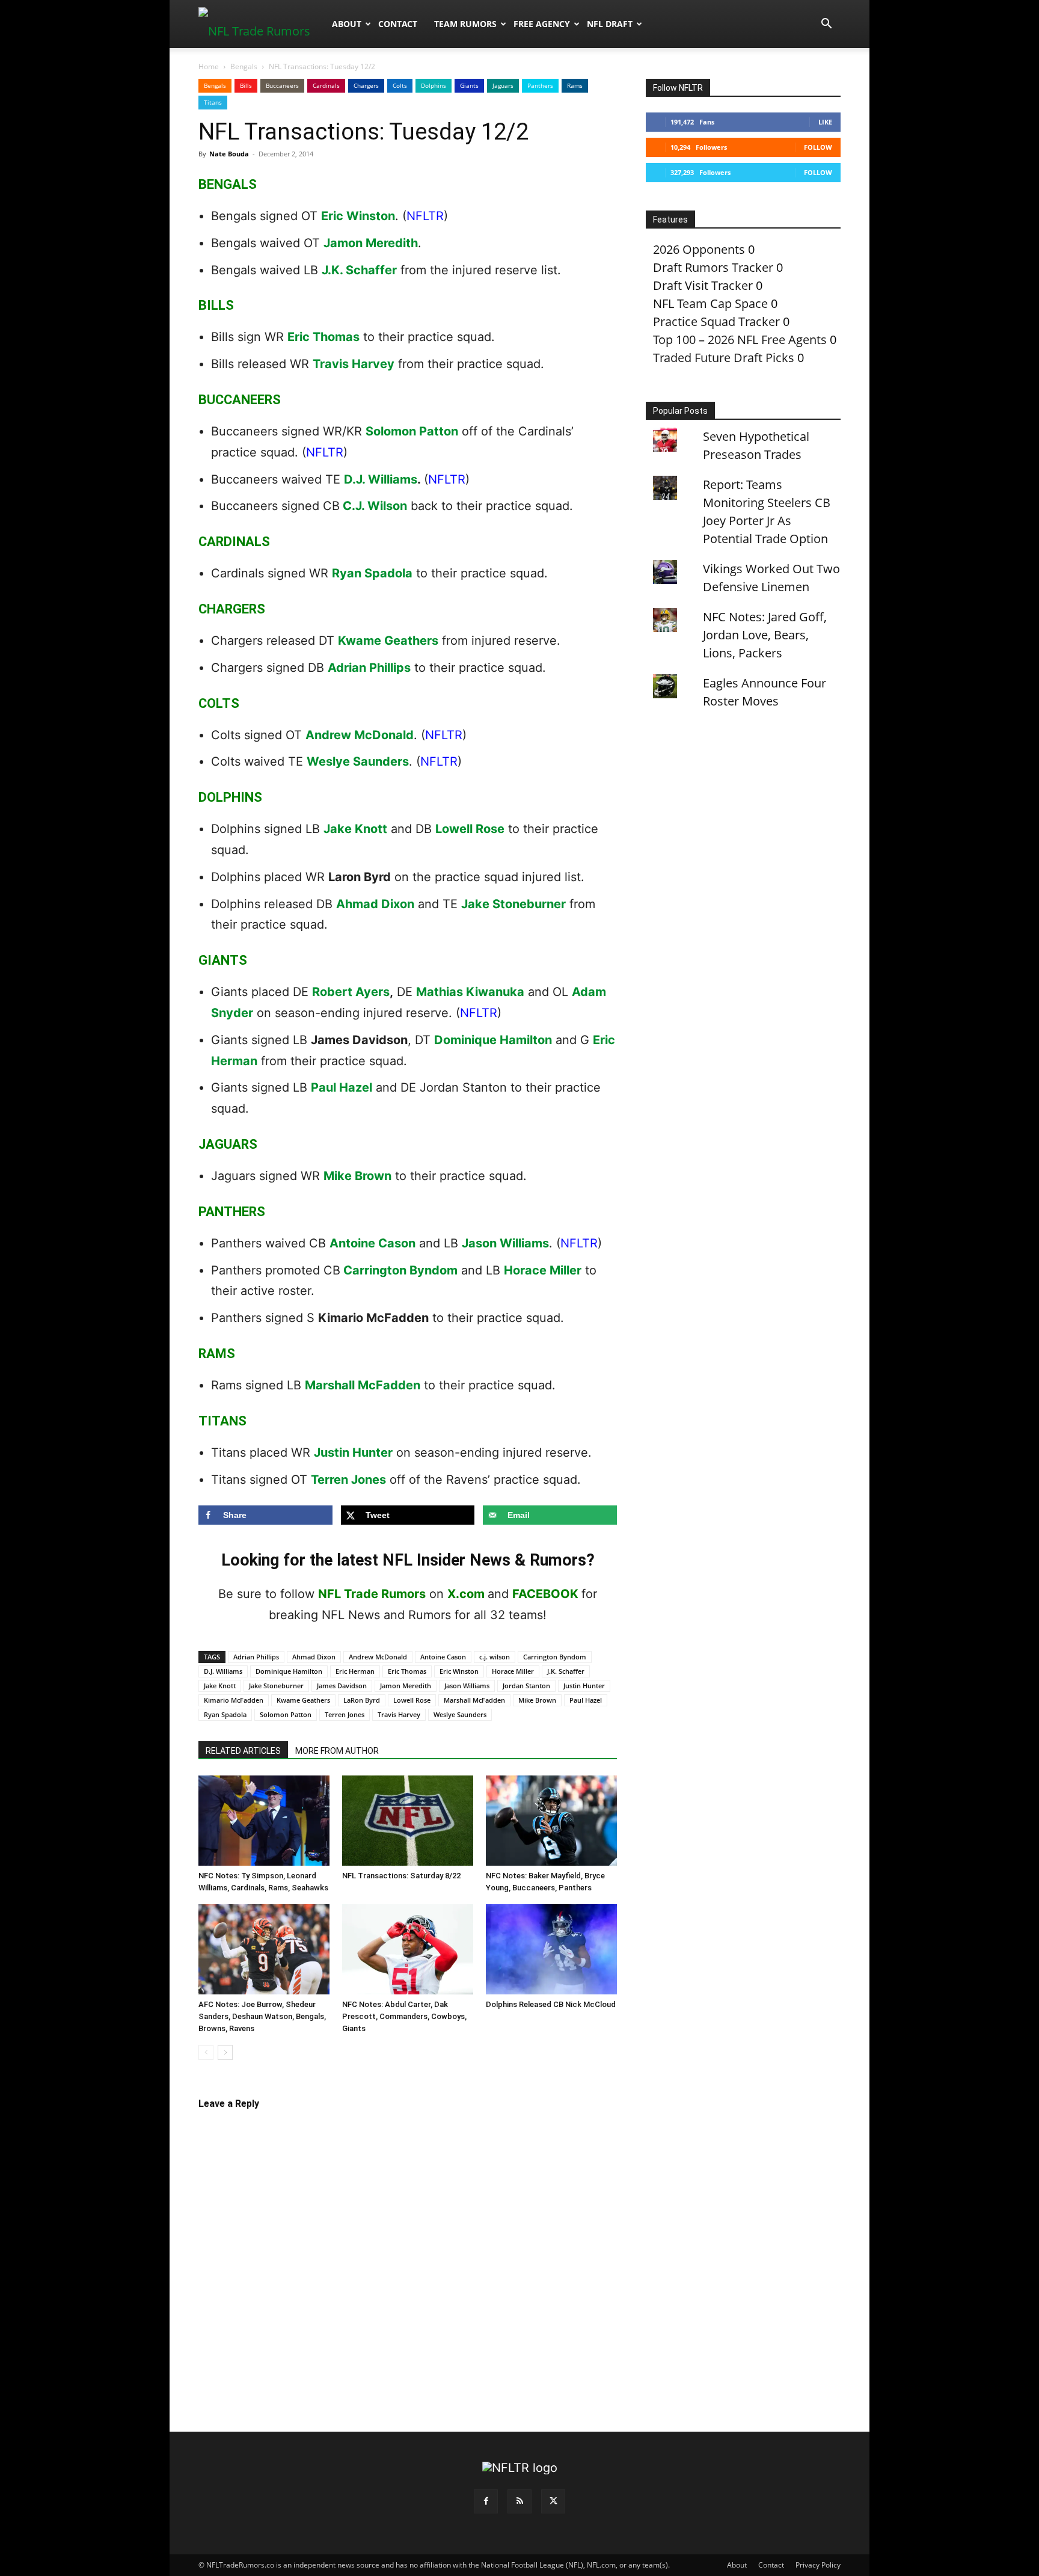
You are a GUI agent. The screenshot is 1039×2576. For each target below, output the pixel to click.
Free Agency (542, 24)
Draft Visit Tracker (703, 285)
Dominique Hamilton (493, 1040)
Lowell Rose (470, 829)
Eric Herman (355, 1671)
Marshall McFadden (363, 1385)
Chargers (366, 85)
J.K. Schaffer (359, 270)
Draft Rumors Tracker (713, 267)
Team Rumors (465, 24)
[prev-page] (206, 2052)
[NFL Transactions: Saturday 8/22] (408, 1821)
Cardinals (326, 85)
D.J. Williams (381, 479)
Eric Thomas (323, 337)
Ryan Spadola (372, 573)
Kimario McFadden (234, 1700)
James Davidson (342, 1686)
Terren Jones (348, 1480)
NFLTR (425, 216)
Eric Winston (358, 216)
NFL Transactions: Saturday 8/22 (401, 1876)
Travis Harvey (354, 364)
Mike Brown (357, 1176)
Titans (213, 102)
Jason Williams (505, 1243)
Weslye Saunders (358, 761)
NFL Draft (610, 24)
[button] (826, 24)
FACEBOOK (545, 1594)
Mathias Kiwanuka (470, 992)
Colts (400, 85)
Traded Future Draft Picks (724, 358)
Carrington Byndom (400, 1270)
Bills (246, 85)
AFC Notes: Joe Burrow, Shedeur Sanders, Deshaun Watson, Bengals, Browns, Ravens (262, 2016)
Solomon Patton (412, 431)
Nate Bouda (229, 154)
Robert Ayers (351, 992)
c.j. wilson (495, 1657)
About (347, 24)
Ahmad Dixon (375, 904)
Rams (575, 85)
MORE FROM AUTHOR (337, 1751)
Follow (818, 147)
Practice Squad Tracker (716, 321)
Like (825, 122)
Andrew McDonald (360, 735)
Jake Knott (355, 829)
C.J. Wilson (375, 506)
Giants (469, 85)
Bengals (244, 66)
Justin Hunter (353, 1452)
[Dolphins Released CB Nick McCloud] (551, 1949)
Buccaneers (282, 85)
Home (209, 66)
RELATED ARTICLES (243, 1751)
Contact (398, 24)
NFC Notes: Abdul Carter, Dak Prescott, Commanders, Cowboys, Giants (404, 2016)
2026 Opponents (699, 249)
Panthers (540, 85)
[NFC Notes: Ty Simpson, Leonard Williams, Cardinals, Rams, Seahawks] (264, 1821)
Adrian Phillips (369, 668)
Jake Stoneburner (513, 904)
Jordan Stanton (526, 1686)
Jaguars (503, 85)
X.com (466, 1594)
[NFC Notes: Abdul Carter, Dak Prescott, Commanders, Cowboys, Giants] (408, 1949)
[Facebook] (486, 2501)
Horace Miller (543, 1270)
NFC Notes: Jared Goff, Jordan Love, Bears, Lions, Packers (765, 635)
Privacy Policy (818, 2565)
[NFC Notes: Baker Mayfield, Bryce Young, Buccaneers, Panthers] (551, 1821)
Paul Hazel (342, 1087)
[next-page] (225, 2052)
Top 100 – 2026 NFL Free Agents (740, 340)
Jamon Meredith (371, 243)
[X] (553, 2501)
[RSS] (519, 2501)
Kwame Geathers (388, 641)
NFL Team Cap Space (710, 303)
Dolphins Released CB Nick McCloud (551, 2004)
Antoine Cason (372, 1243)
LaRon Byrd (362, 1700)
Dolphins (434, 85)
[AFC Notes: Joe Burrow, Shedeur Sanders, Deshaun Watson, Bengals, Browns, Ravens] (264, 1949)
